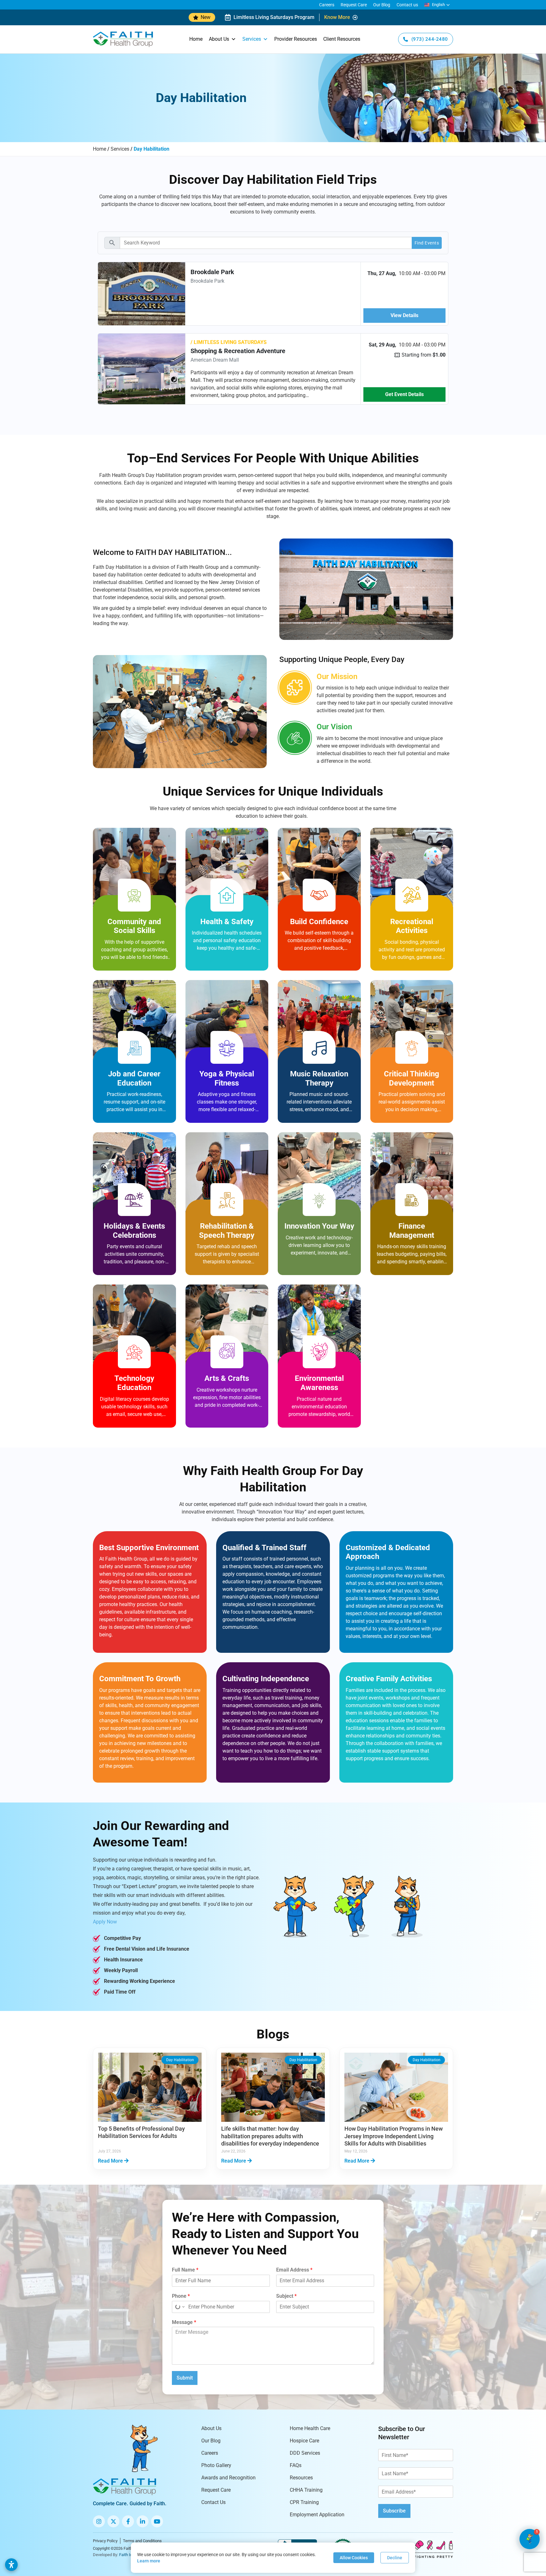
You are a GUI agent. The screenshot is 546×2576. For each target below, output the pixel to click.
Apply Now (105, 1922)
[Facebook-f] (128, 2521)
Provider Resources (296, 39)
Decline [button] (395, 2558)
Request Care (354, 5)
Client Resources (342, 39)
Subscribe (394, 2511)
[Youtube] (157, 2521)
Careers (327, 5)
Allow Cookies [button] (354, 2558)
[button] (437, 5)
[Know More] (355, 17)
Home (196, 39)
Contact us (407, 5)
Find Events (427, 243)
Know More (337, 17)
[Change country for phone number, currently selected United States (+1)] (179, 2307)
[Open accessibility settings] (11, 2565)
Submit (185, 2378)
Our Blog (382, 5)
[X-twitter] (113, 2521)
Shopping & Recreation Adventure (238, 351)
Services (252, 39)
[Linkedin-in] (143, 2521)
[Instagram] (99, 2521)
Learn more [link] (149, 2561)
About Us (219, 39)
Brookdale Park (212, 272)
